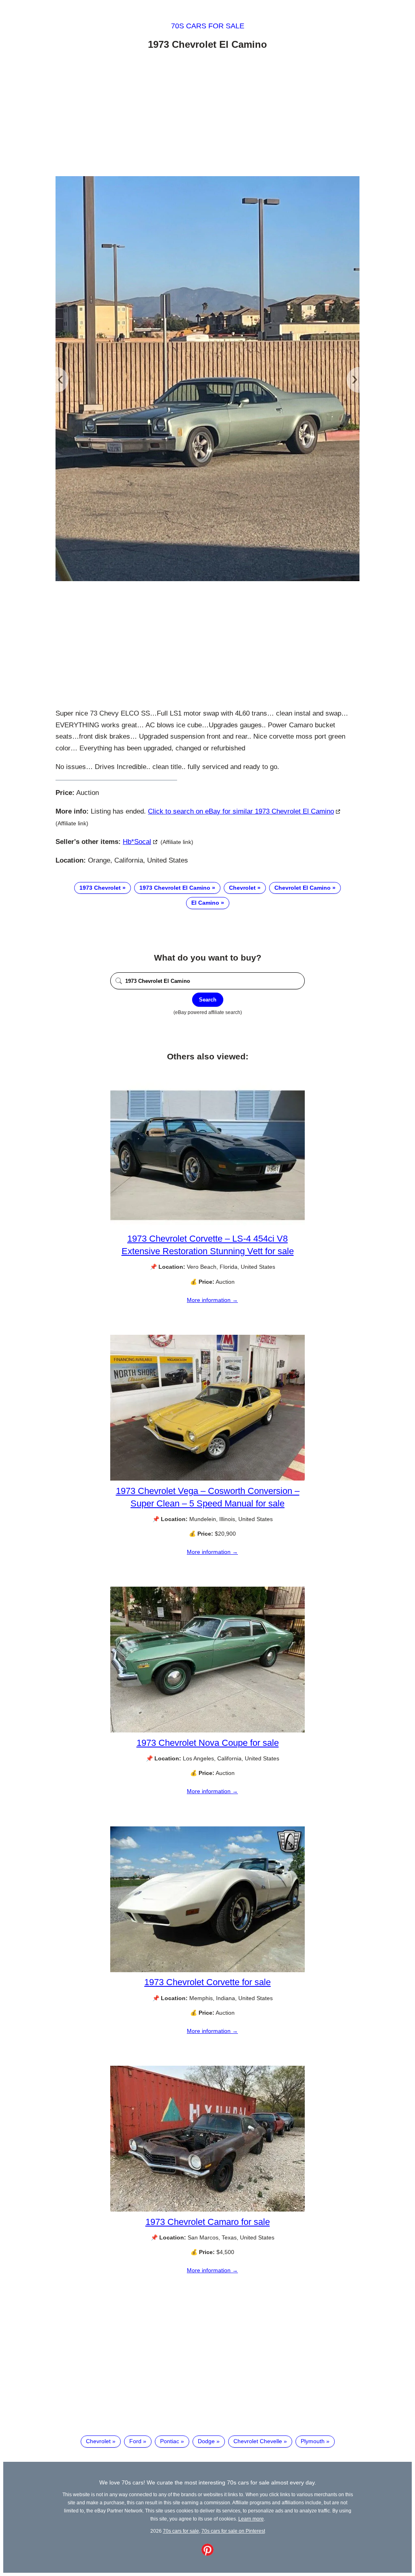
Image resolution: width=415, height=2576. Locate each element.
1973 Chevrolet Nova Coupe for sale (208, 1743)
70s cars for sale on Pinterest (233, 2531)
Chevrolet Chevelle (258, 2441)
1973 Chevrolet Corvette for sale (207, 1982)
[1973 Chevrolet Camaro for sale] (207, 2210)
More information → (212, 1300)
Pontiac (170, 2441)
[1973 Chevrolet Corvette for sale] (207, 1970)
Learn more (251, 2519)
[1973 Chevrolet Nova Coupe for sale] (207, 1730)
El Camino (205, 903)
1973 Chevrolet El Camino (175, 888)
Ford (135, 2441)
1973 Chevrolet (100, 888)
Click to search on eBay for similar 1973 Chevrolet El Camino (241, 811)
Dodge (206, 2441)
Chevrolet (242, 888)
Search (208, 1000)
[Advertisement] (207, 115)
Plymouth (313, 2441)
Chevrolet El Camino (303, 888)
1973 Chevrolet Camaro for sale (208, 2222)
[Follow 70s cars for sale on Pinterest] (207, 2554)
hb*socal (137, 842)
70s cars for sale (208, 26)
